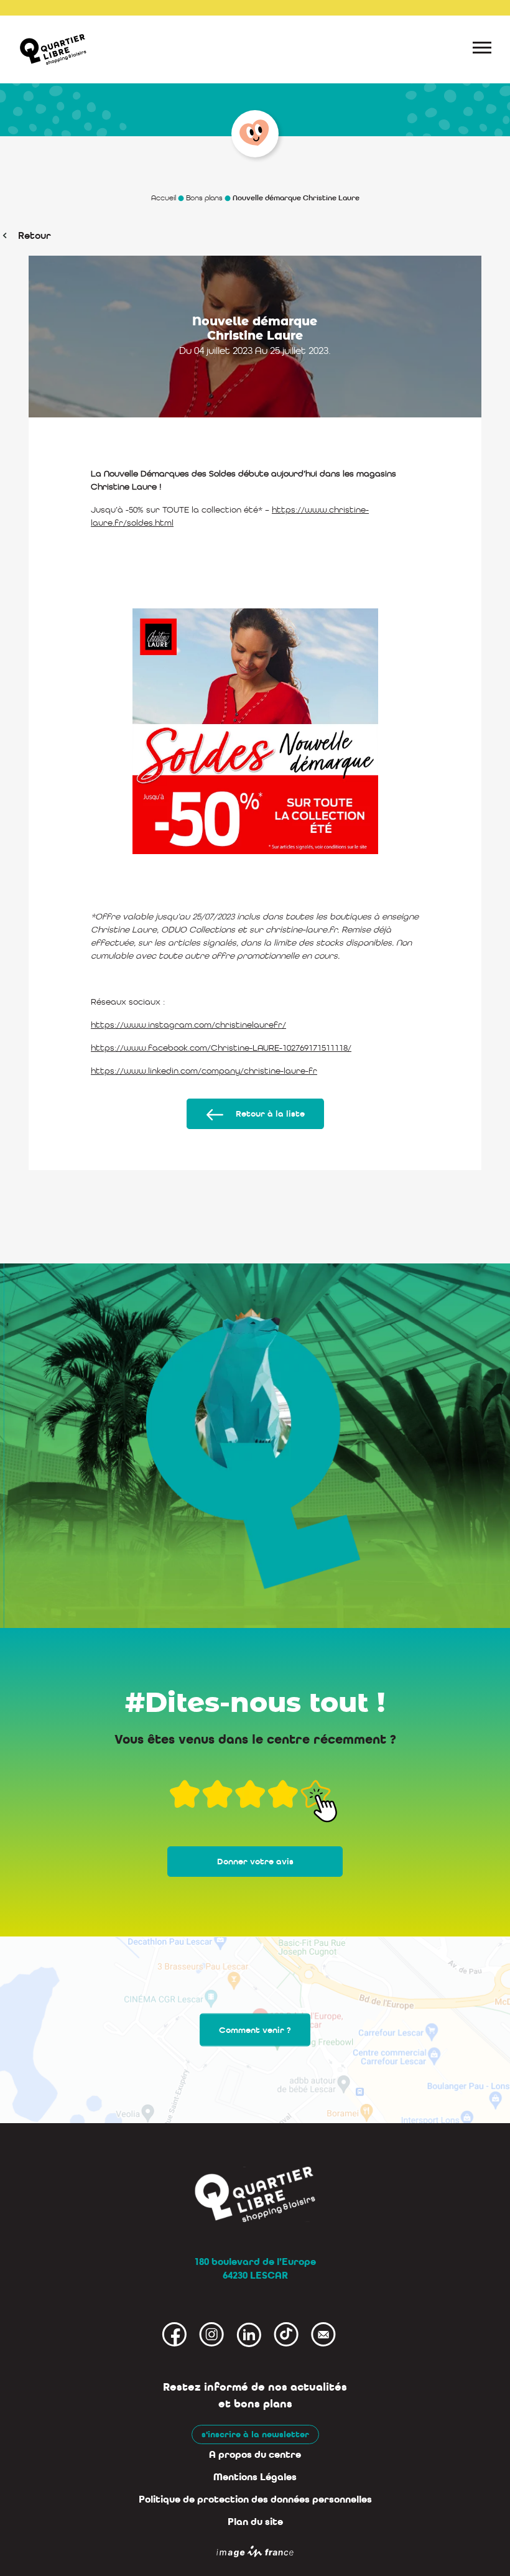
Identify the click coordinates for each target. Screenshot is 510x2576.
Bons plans (204, 198)
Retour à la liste (270, 1114)
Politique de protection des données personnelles (255, 2499)
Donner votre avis (255, 1862)
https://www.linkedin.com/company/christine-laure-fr (204, 1071)
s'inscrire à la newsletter (255, 2434)
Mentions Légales (255, 2477)
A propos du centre (255, 2455)
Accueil (164, 198)
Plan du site (255, 2522)
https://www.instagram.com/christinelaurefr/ (188, 1025)
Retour (35, 235)
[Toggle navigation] (482, 50)
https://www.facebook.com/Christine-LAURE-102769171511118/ (221, 1048)
